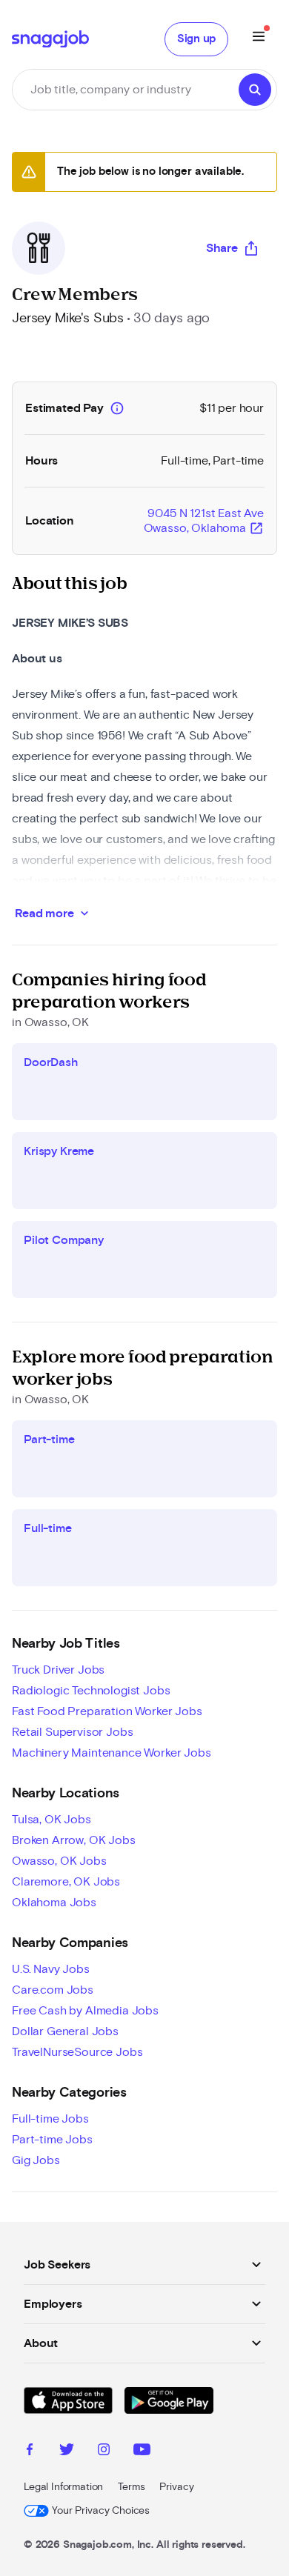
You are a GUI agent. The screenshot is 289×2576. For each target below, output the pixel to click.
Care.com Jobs (53, 1990)
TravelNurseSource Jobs (77, 2052)
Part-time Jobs (52, 2140)
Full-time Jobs (50, 2119)
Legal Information (63, 2487)
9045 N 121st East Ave (204, 522)
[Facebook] (30, 2452)
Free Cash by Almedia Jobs (85, 2011)
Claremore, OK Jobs (66, 1882)
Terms (131, 2487)
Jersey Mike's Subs (68, 319)
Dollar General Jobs (65, 2031)
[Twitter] (67, 2452)
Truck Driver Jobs (58, 1670)
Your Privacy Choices (101, 2511)
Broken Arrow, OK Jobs (74, 1840)
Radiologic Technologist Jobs (91, 1691)
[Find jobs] (255, 90)
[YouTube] (142, 2452)
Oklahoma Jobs (54, 1903)
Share (222, 248)
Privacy (176, 2487)
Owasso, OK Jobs (59, 1861)
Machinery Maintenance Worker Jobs (112, 1753)
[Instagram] (104, 2452)
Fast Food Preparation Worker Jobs (107, 1711)
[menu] (259, 39)
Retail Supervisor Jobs (72, 1732)
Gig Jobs (36, 2160)
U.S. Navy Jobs (51, 1969)
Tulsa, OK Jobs (52, 1820)
